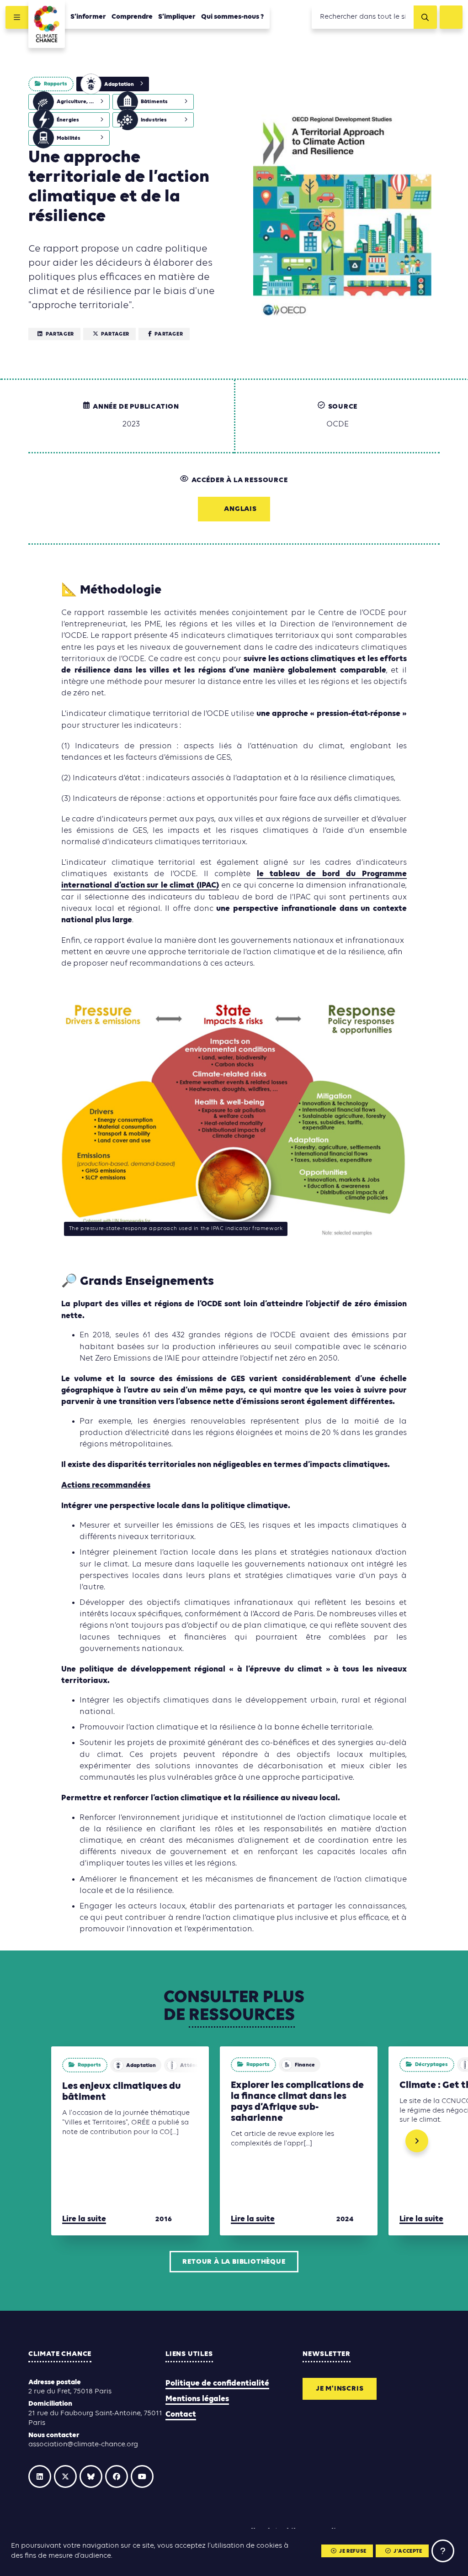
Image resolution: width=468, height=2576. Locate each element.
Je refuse (353, 2551)
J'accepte (408, 2551)
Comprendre (132, 17)
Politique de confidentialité (217, 2384)
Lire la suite (84, 2219)
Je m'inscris (340, 2389)
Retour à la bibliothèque (234, 2262)
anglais (240, 509)
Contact (181, 2415)
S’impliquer (177, 17)
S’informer (88, 17)
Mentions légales (197, 2399)
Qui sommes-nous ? (233, 17)
